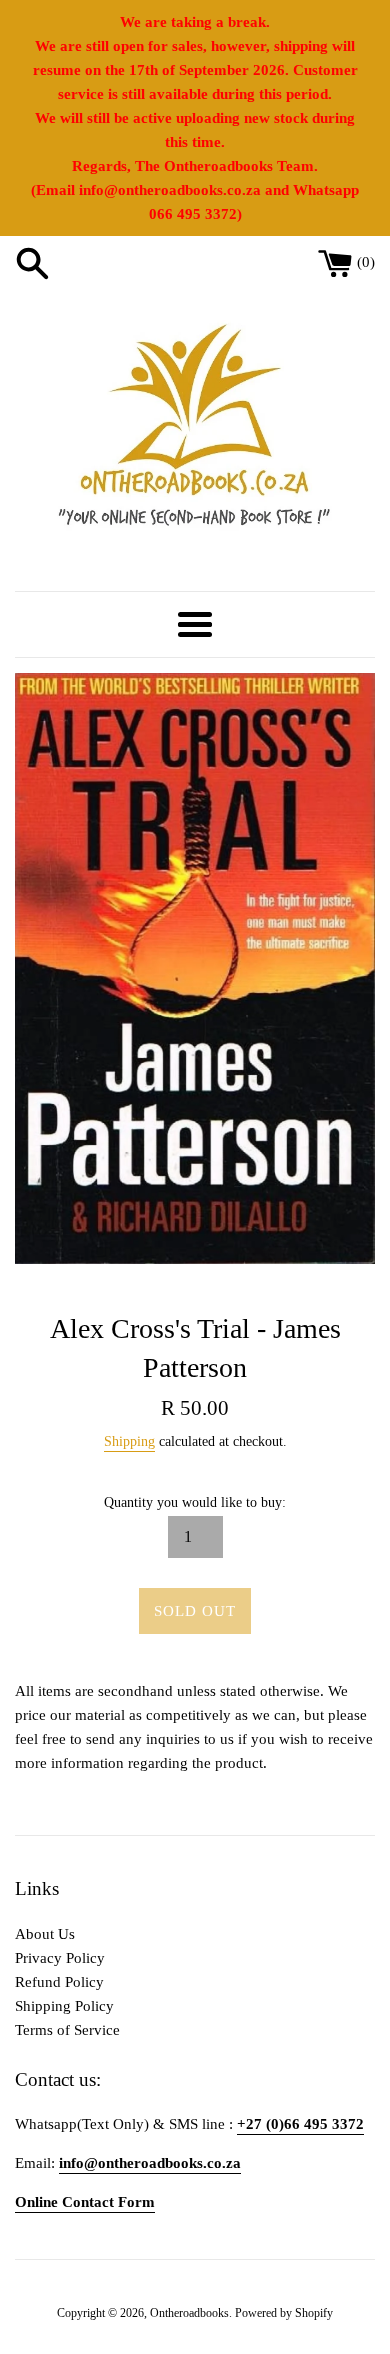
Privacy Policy (60, 1958)
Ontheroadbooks (189, 2313)
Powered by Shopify (284, 2313)
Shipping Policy (64, 2006)
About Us (45, 1934)
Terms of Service (67, 2030)
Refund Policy (59, 1982)
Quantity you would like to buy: (195, 1502)
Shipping (129, 1441)
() (366, 262)
